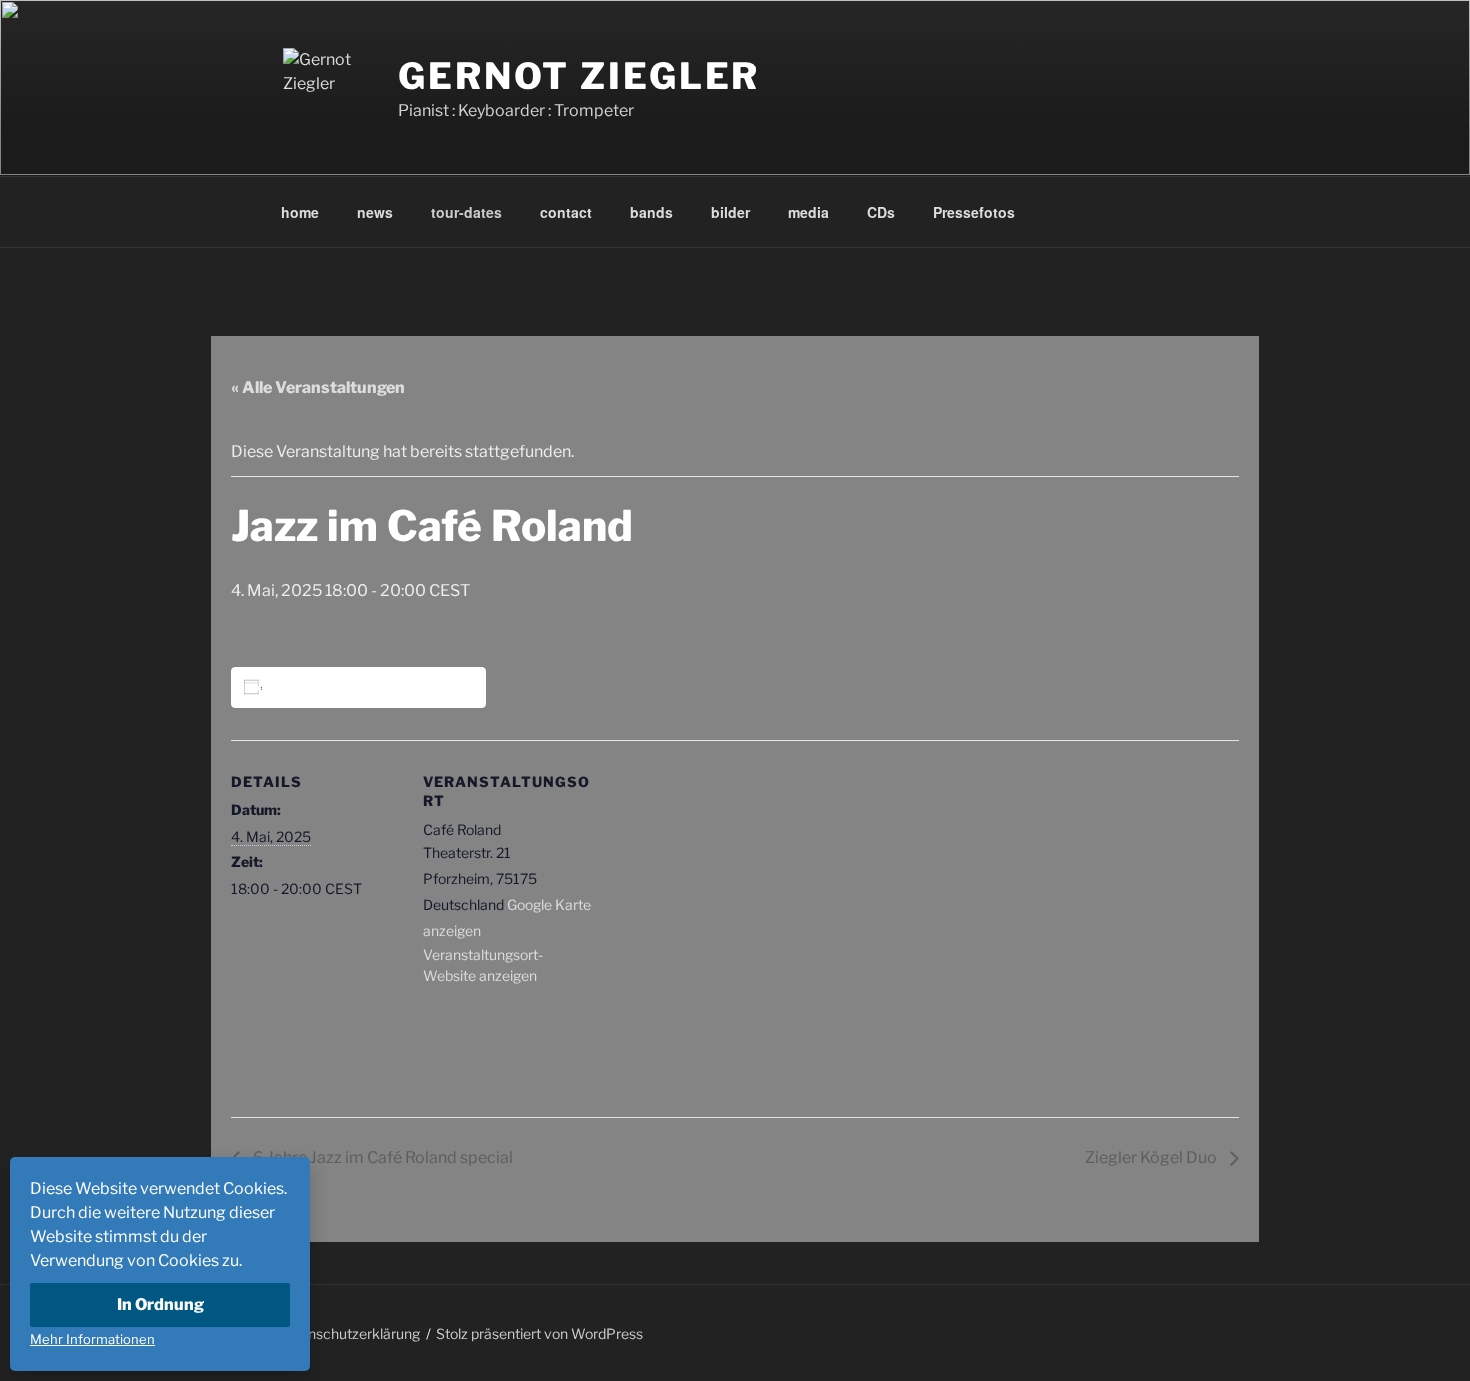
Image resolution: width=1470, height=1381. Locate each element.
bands (651, 212)
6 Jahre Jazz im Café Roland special (381, 1157)
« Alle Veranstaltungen (318, 387)
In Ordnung (160, 1304)
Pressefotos (974, 212)
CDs (881, 212)
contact (566, 212)
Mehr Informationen (92, 1339)
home (300, 212)
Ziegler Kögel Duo (1152, 1157)
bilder (730, 212)
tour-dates (466, 212)
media (808, 212)
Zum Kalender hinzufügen (362, 686)
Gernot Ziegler (579, 76)
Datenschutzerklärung (348, 1333)
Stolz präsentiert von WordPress (539, 1333)
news (375, 212)
